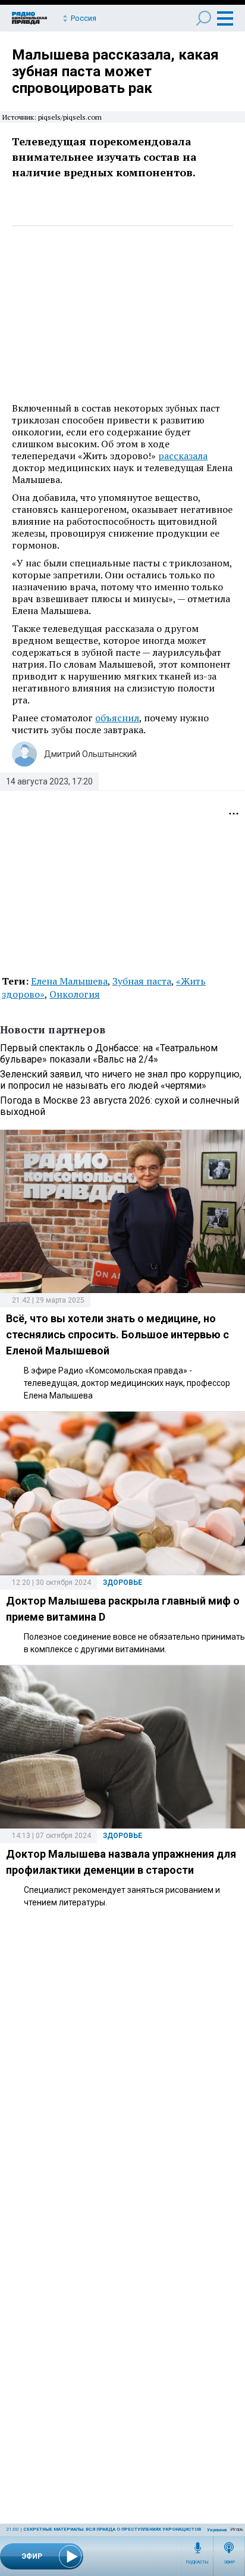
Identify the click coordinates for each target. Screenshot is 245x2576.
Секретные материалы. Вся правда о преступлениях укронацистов (112, 2529)
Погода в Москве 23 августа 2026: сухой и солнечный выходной (120, 1106)
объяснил (117, 718)
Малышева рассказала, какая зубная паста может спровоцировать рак (115, 71)
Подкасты (197, 2562)
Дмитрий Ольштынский (90, 754)
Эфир (229, 2562)
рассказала (183, 456)
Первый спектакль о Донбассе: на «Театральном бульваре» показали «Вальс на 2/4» (109, 1054)
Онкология (75, 994)
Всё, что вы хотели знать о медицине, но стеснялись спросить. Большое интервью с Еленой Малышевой (117, 1334)
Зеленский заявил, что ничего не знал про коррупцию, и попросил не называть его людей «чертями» (121, 1080)
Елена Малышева (69, 981)
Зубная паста (142, 981)
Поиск (204, 18)
